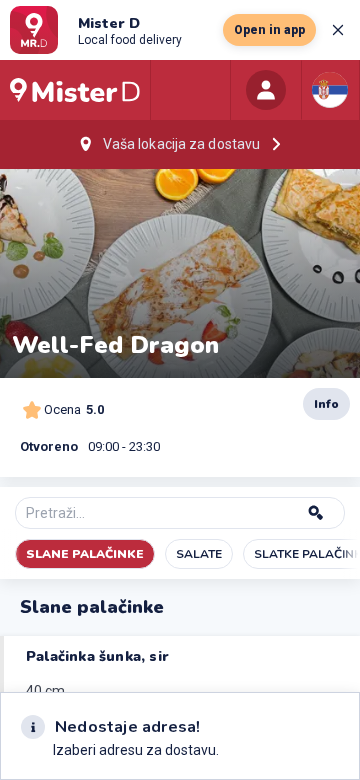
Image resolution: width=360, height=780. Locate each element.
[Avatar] (266, 90)
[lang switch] (330, 90)
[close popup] (338, 30)
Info (326, 404)
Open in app (269, 30)
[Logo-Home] (75, 90)
